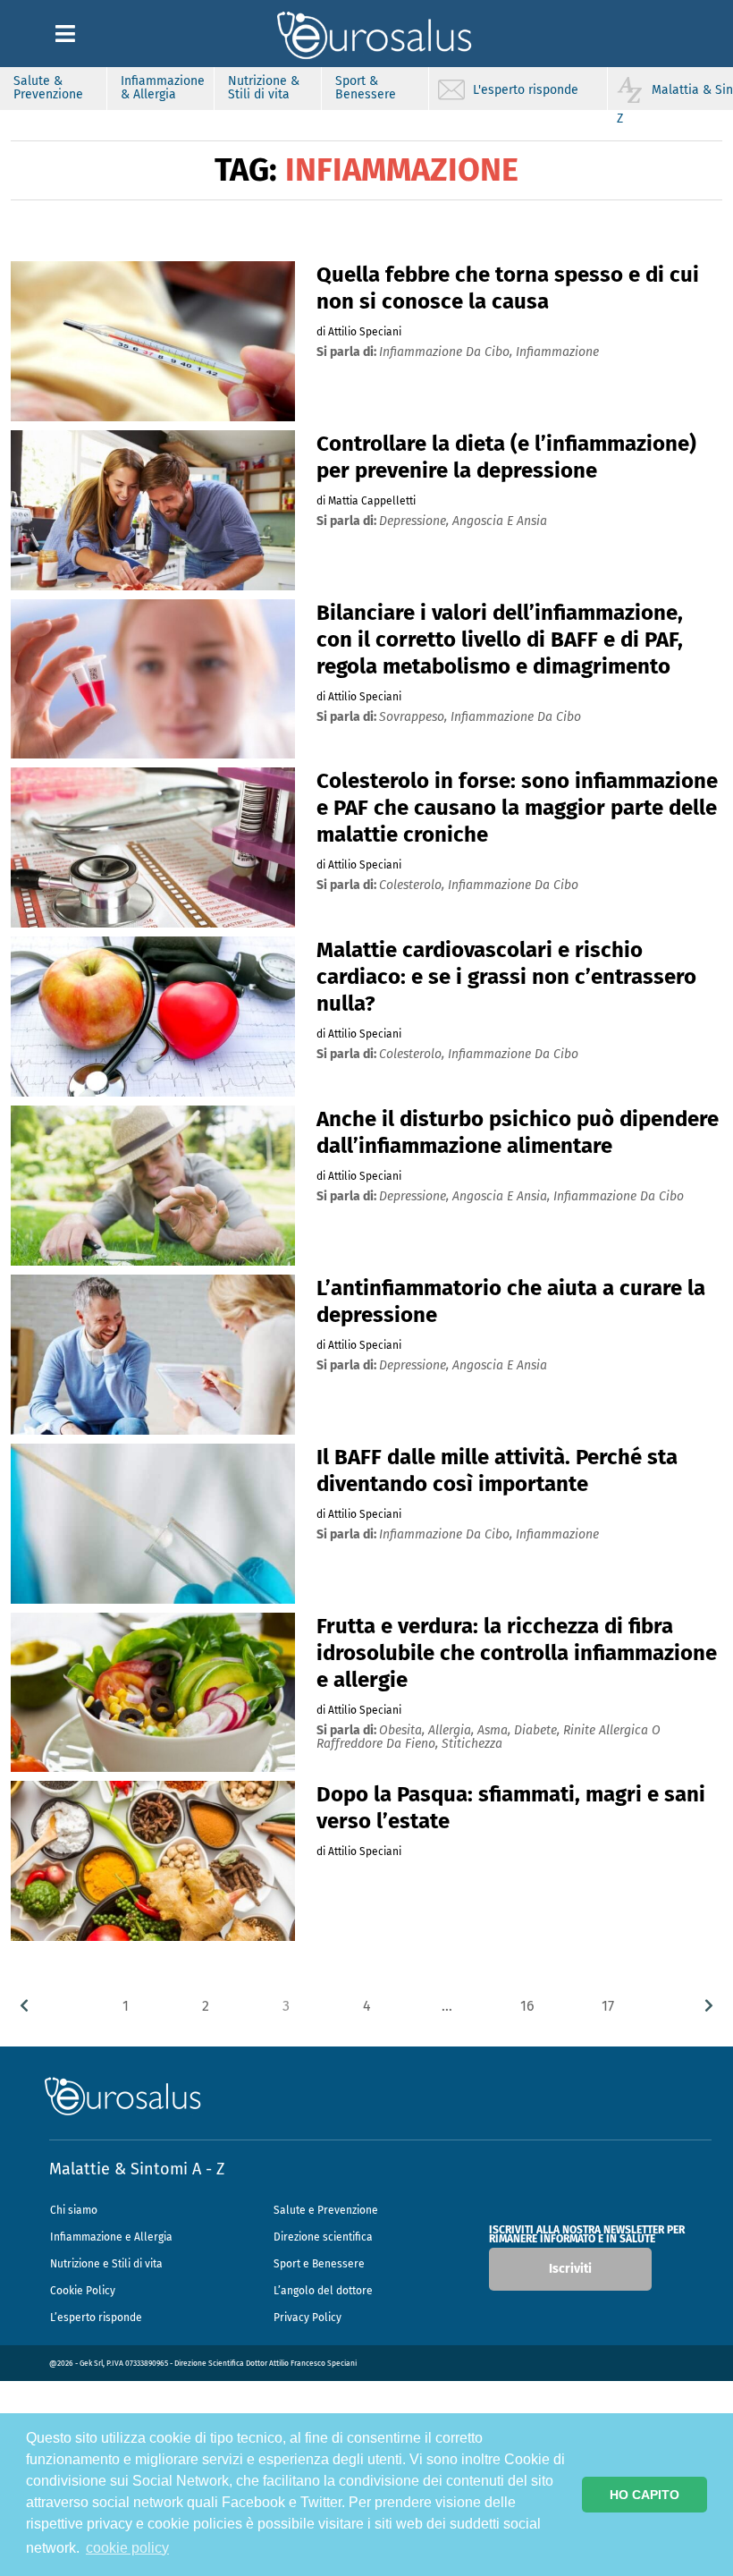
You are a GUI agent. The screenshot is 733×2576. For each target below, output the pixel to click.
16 (527, 2006)
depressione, (416, 521)
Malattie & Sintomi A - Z (137, 2169)
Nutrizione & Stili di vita (264, 88)
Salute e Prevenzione (326, 2210)
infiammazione (557, 352)
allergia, (453, 1730)
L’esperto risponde (96, 2318)
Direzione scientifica (323, 2237)
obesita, (404, 1730)
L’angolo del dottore (323, 2291)
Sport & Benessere (366, 88)
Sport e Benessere (319, 2264)
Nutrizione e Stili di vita (106, 2264)
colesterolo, (413, 885)
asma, (496, 1730)
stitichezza (472, 1744)
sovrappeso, (415, 717)
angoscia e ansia (500, 521)
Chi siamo (74, 2210)
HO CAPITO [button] (645, 2495)
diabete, (539, 1730)
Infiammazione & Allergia (163, 88)
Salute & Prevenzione (48, 88)
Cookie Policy (83, 2291)
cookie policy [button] (127, 2548)
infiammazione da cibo (516, 717)
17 (608, 2006)
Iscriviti (570, 2269)
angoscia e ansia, (503, 1196)
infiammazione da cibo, (447, 352)
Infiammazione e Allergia (111, 2237)
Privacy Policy (308, 2318)
